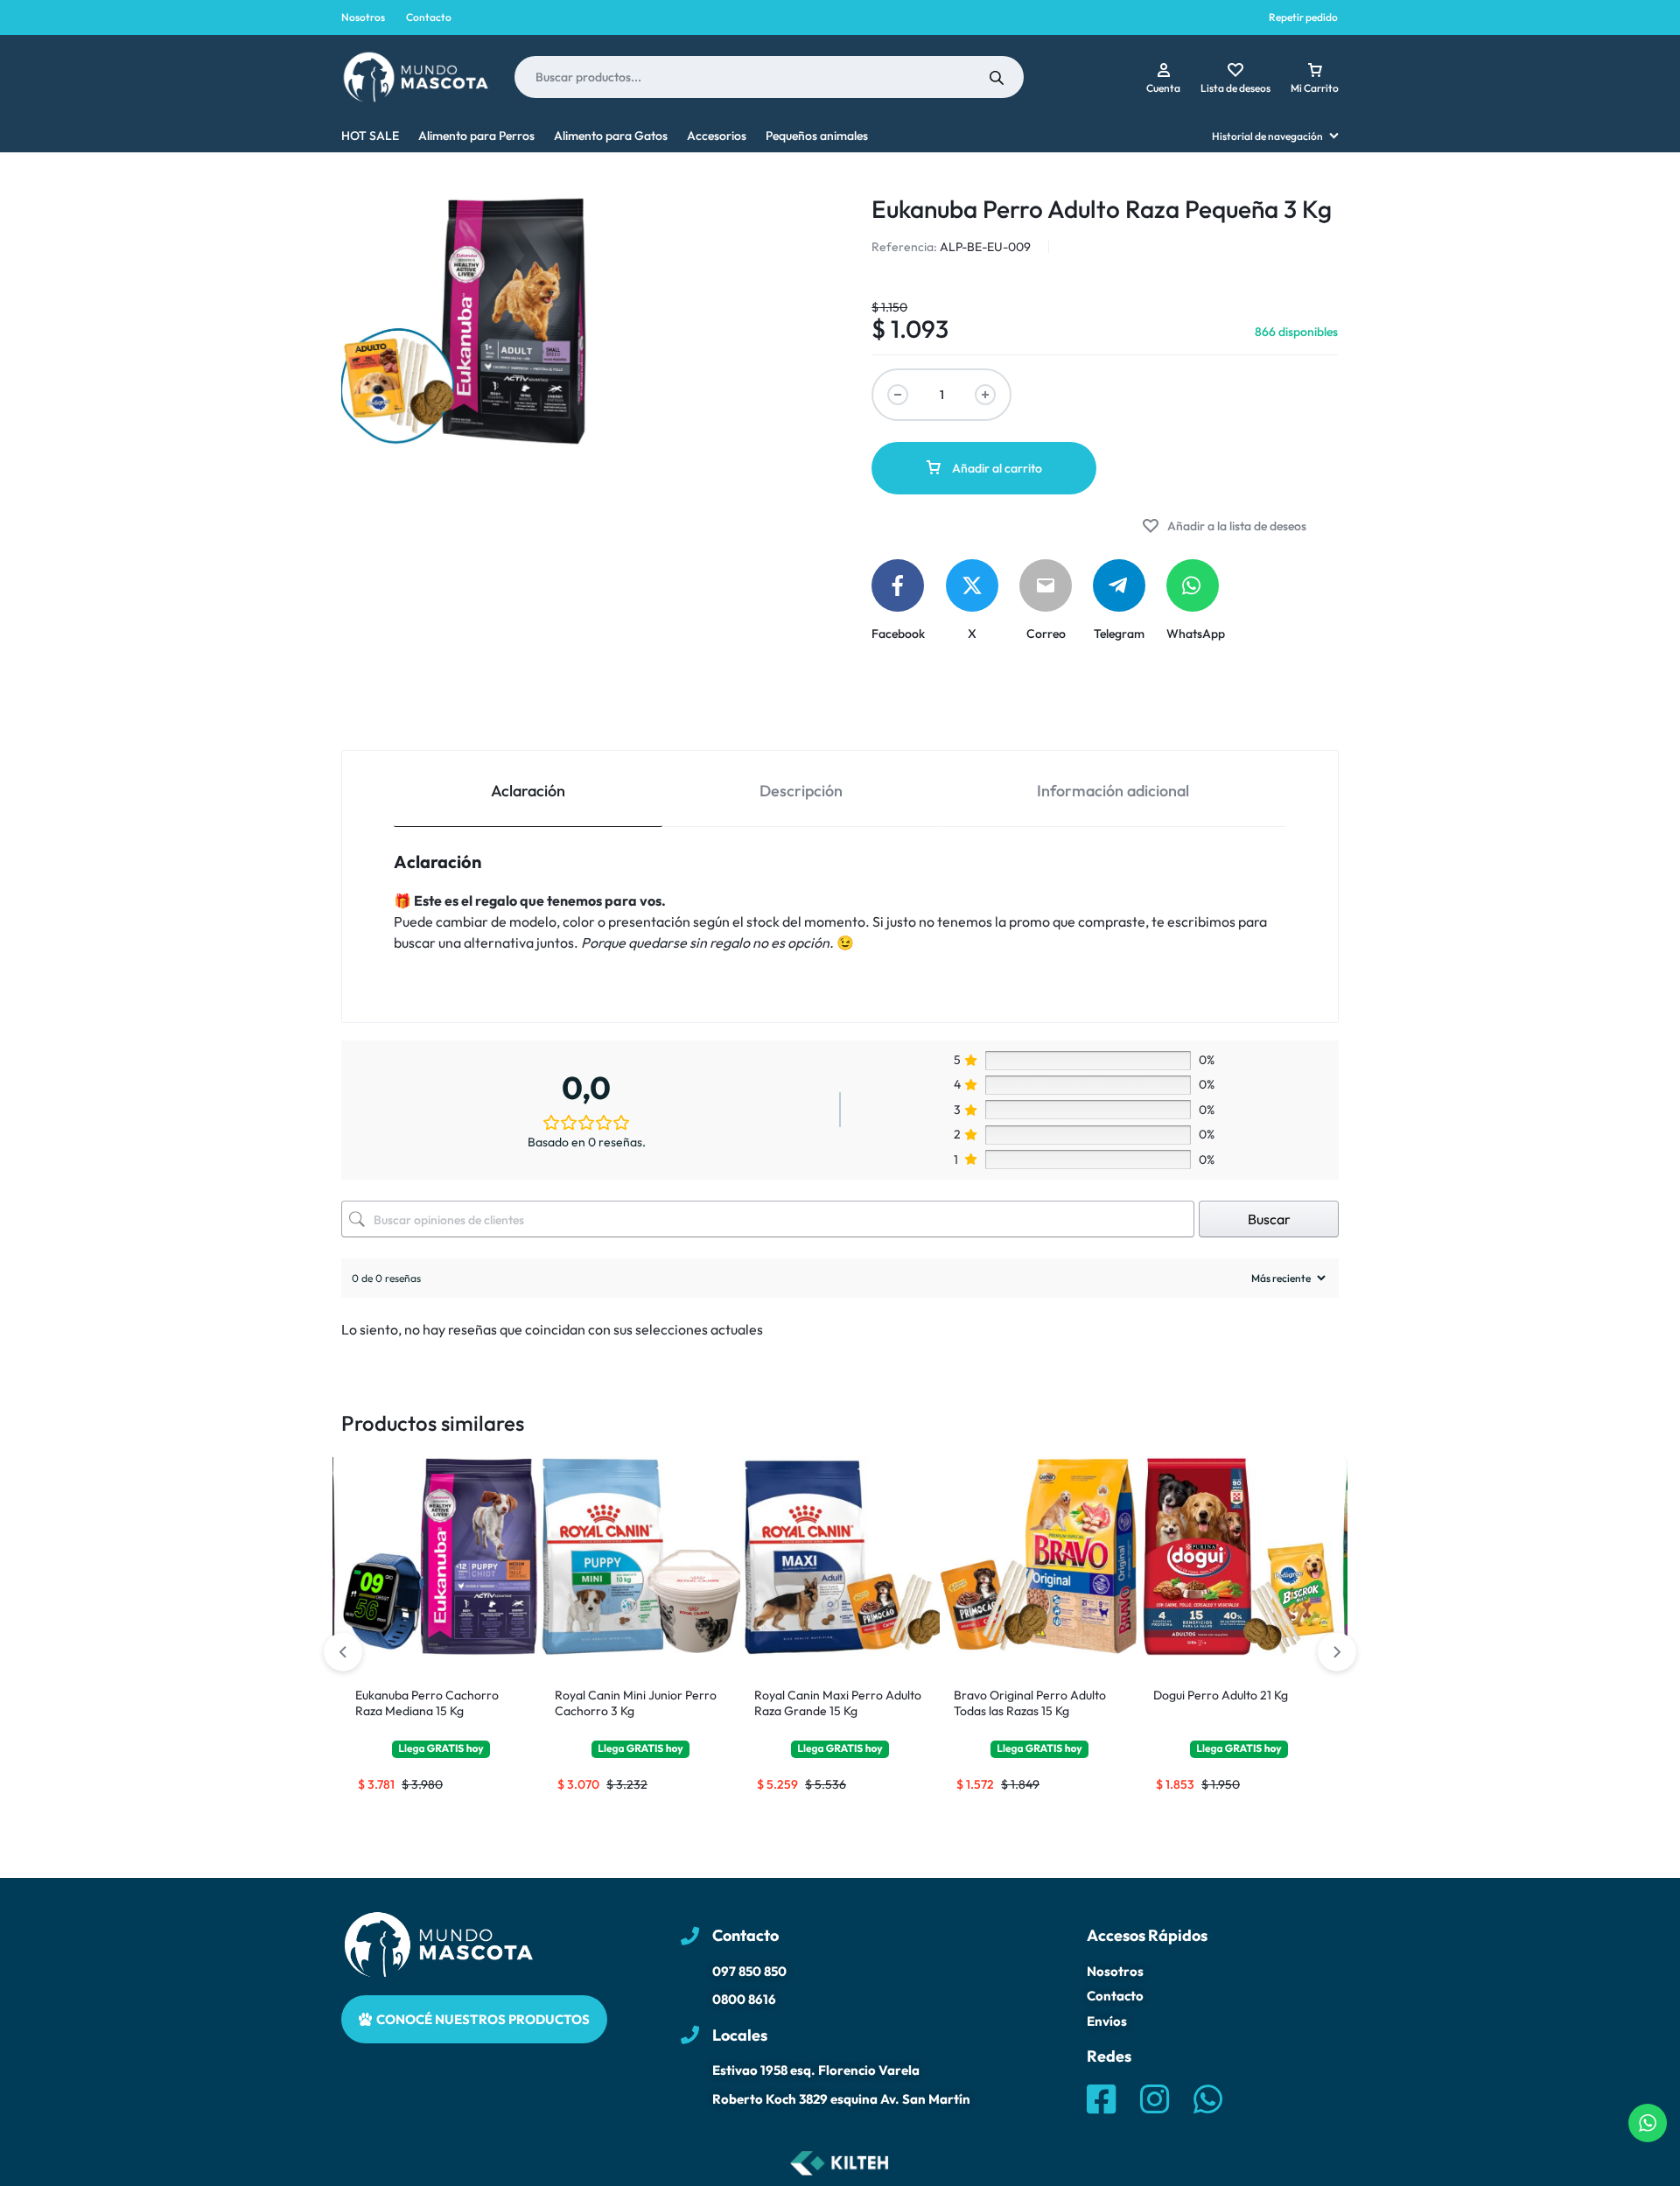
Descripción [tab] (801, 791)
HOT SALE (370, 136)
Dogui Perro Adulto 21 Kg (1221, 1695)
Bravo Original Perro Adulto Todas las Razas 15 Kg (1030, 1703)
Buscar (1269, 1219)
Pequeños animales (817, 136)
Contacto (429, 17)
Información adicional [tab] (1113, 791)
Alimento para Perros (476, 136)
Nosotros (363, 17)
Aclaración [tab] (528, 791)
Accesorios (717, 136)
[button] (1337, 1652)
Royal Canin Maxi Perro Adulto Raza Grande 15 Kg (838, 1703)
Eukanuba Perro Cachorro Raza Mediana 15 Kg (427, 1703)
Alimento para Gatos (611, 136)
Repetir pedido (1303, 17)
